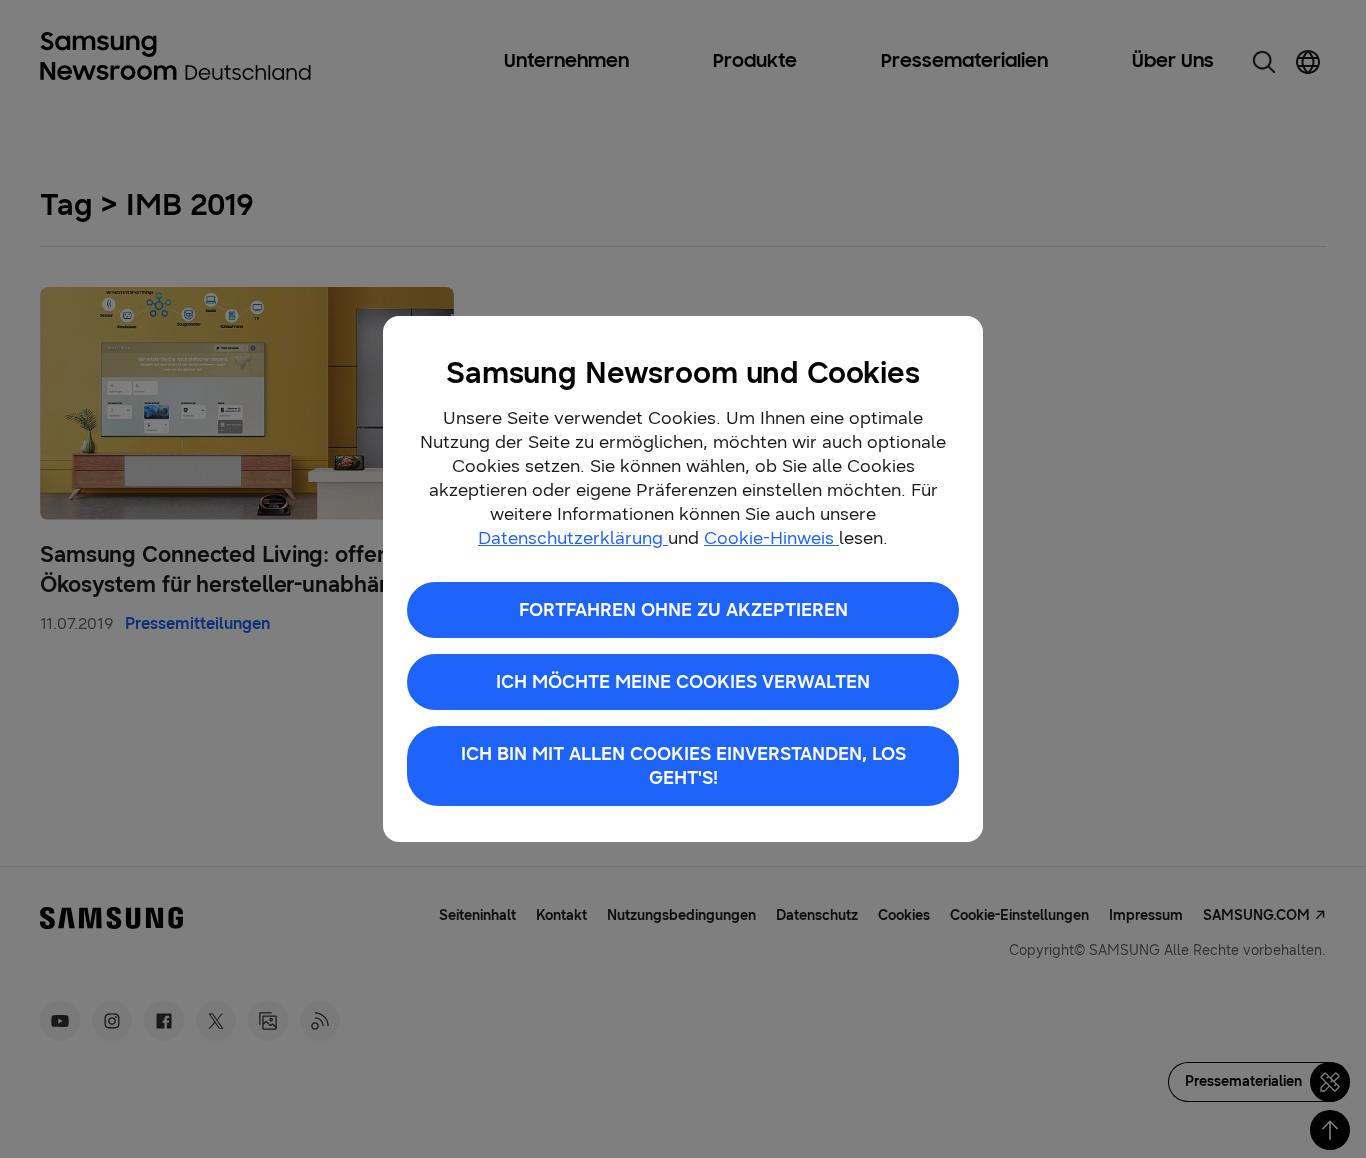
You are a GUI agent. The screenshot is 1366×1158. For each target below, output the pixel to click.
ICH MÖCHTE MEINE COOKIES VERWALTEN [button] (683, 682)
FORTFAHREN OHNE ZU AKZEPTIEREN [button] (683, 610)
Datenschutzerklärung (573, 538)
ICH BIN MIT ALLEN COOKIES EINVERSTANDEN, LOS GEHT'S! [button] (683, 766)
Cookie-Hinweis (771, 538)
